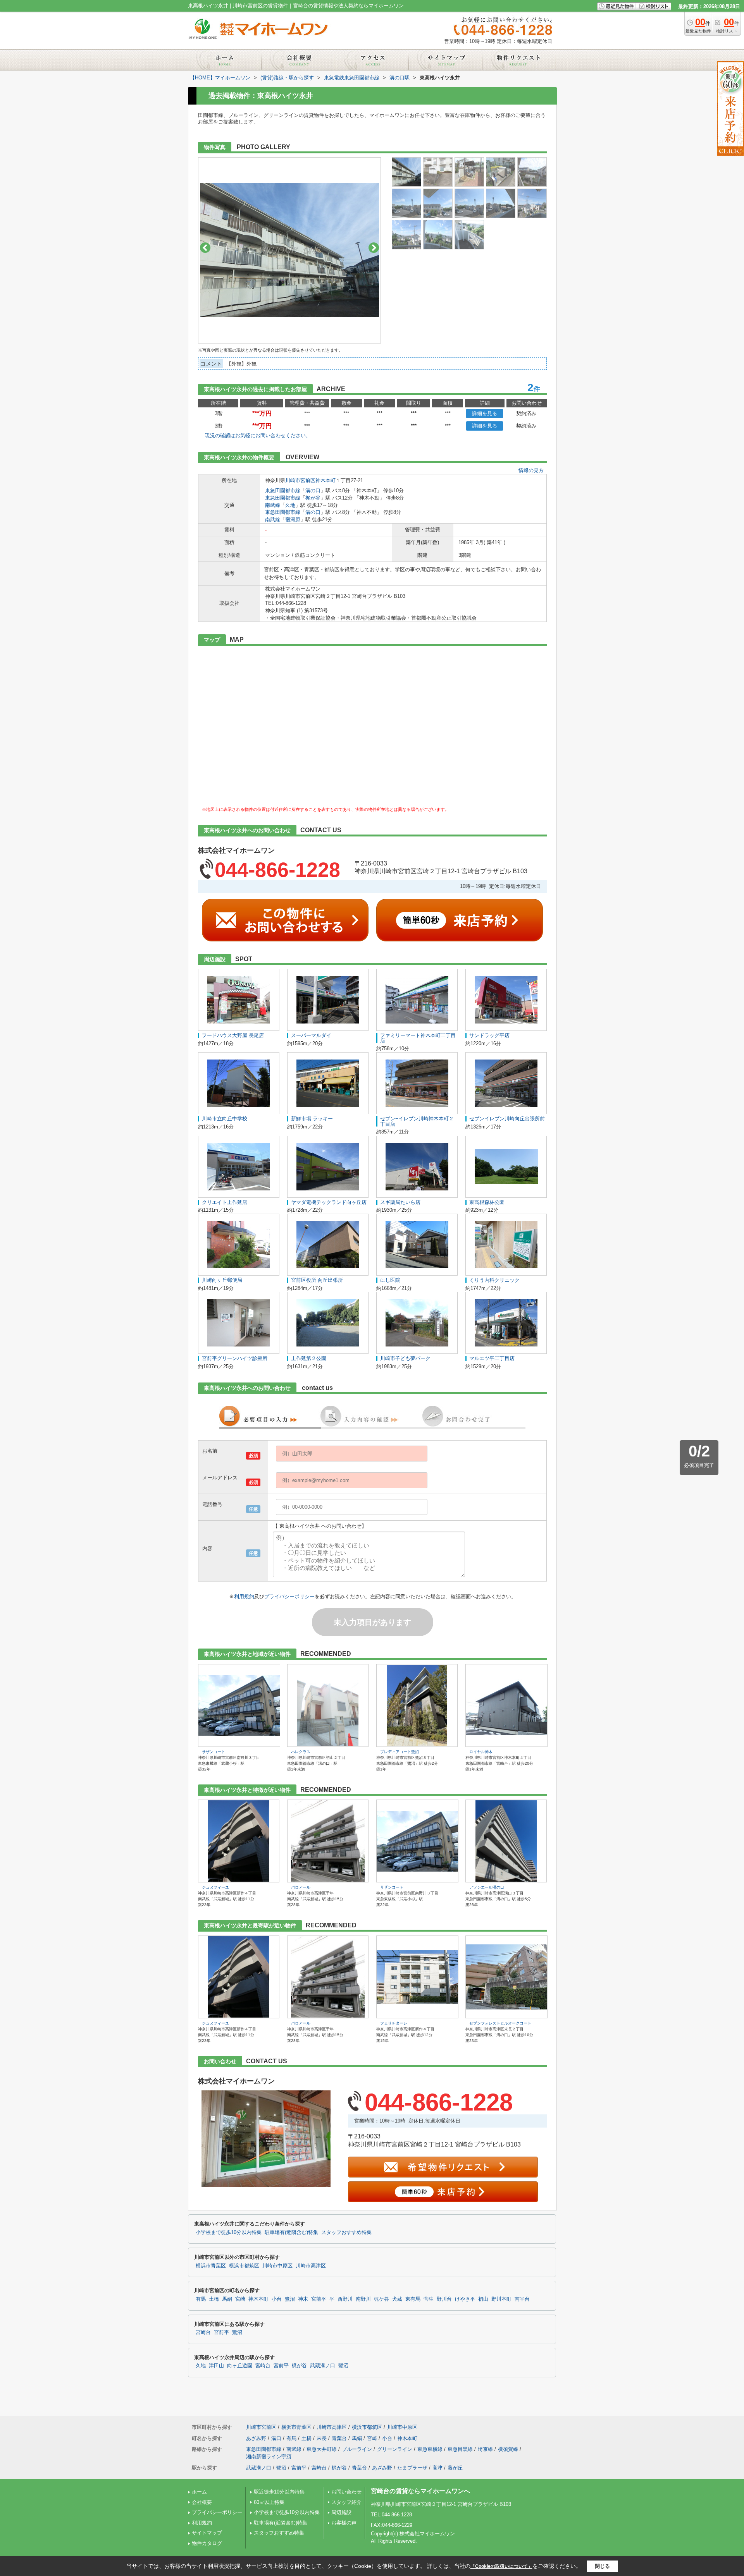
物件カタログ (207, 2543)
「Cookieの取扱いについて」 (501, 2566)
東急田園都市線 (283, 490)
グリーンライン (395, 2449)
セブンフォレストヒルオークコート (500, 2023)
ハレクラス (301, 1752)
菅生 (429, 2299)
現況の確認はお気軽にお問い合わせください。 (258, 435)
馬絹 (227, 2299)
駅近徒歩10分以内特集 (279, 2492)
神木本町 (325, 480)
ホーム (199, 2492)
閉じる (602, 2566)
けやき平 (465, 2299)
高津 (437, 2468)
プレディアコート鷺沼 (400, 1752)
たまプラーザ (412, 2468)
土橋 (214, 2299)
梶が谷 (313, 498)
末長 (322, 2438)
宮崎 (240, 2299)
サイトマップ (207, 2533)
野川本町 (501, 2299)
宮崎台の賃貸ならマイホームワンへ (420, 2491)
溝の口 (313, 490)
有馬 (201, 2299)
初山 (483, 2299)
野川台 (444, 2299)
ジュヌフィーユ (215, 1887)
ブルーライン (357, 2449)
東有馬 (413, 2299)
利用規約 (244, 1596)
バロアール (301, 1887)
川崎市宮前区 (300, 480)
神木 (303, 2299)
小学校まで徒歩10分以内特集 (229, 2233)
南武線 (273, 505)
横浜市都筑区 (244, 2266)
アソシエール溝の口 (487, 1887)
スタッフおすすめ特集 (346, 2233)
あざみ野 (256, 2438)
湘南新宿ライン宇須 (269, 2457)
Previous (205, 248)
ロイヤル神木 (481, 1752)
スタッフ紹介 (346, 2502)
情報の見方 (531, 470)
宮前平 (319, 2299)
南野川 (363, 2299)
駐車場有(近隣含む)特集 (291, 2233)
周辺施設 (341, 2512)
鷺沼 (290, 2299)
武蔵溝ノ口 (323, 2366)
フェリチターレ (394, 2023)
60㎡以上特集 (269, 2502)
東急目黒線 (460, 2449)
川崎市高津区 (311, 2266)
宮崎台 (203, 2332)
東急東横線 (430, 2449)
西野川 (345, 2299)
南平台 (522, 2299)
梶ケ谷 (381, 2299)
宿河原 (293, 519)
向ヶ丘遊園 (240, 2366)
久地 (290, 505)
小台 (277, 2299)
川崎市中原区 (277, 2266)
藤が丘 (455, 2468)
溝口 (276, 2438)
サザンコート (214, 1752)
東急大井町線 (322, 2449)
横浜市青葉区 (211, 2266)
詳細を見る (485, 413)
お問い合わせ (346, 2492)
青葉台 (339, 2438)
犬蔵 (397, 2299)
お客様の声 (344, 2523)
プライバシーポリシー (289, 1596)
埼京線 (485, 2449)
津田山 (216, 2366)
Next (374, 248)
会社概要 (202, 2502)
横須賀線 (508, 2449)
